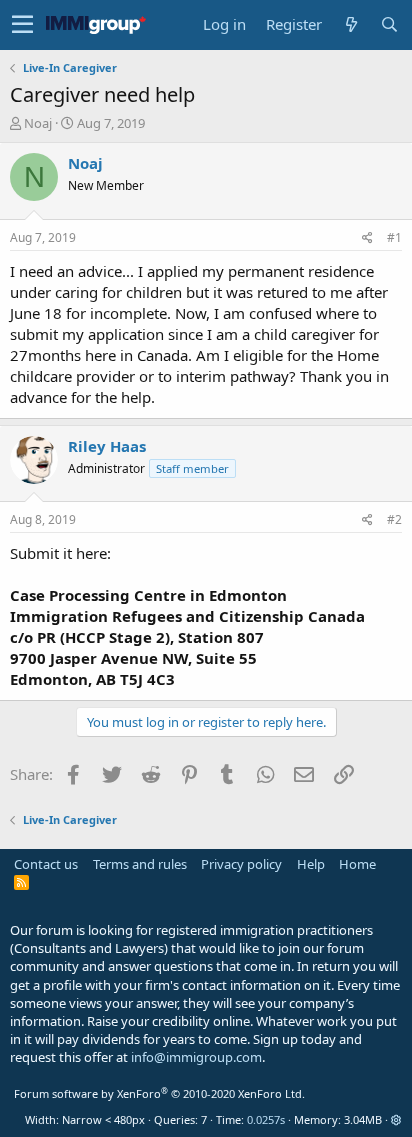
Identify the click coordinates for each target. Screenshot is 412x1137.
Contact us (46, 864)
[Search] (389, 24)
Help (311, 864)
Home (357, 864)
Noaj (38, 123)
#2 (394, 519)
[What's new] (351, 24)
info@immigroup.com (196, 1057)
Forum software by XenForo (159, 1093)
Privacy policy (241, 864)
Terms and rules (140, 864)
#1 (394, 237)
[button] (22, 25)
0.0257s (266, 1119)
